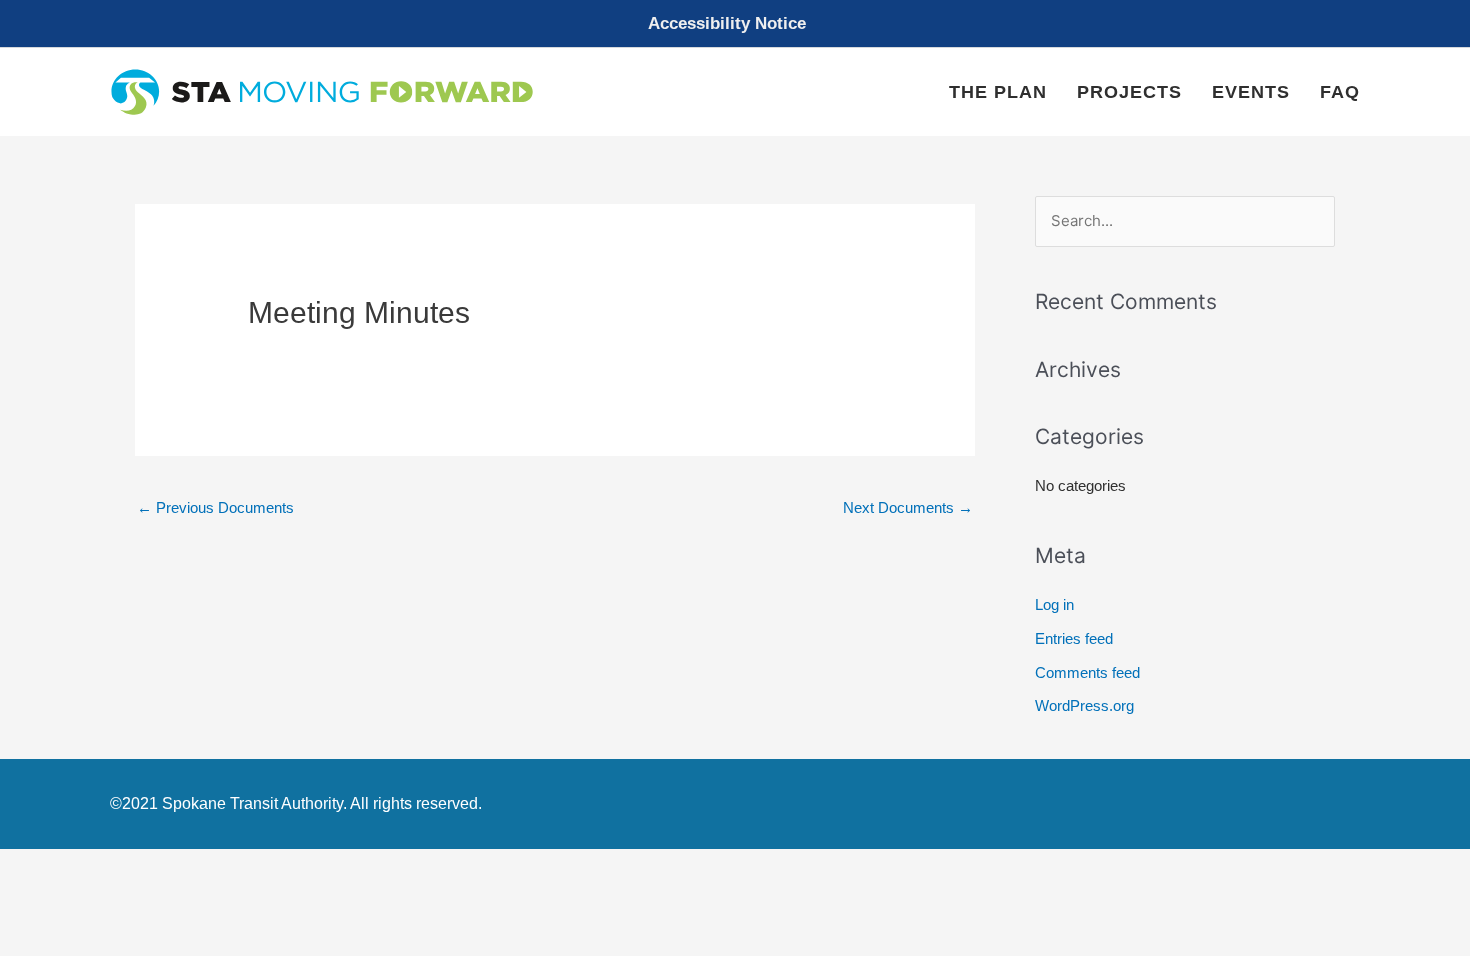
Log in (1054, 604)
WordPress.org (1084, 705)
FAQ (1340, 92)
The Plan (998, 92)
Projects (1129, 92)
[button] (735, 24)
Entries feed (1074, 638)
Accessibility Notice (727, 23)
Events (1251, 92)
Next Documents (908, 507)
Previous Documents (215, 507)
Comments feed (1087, 672)
